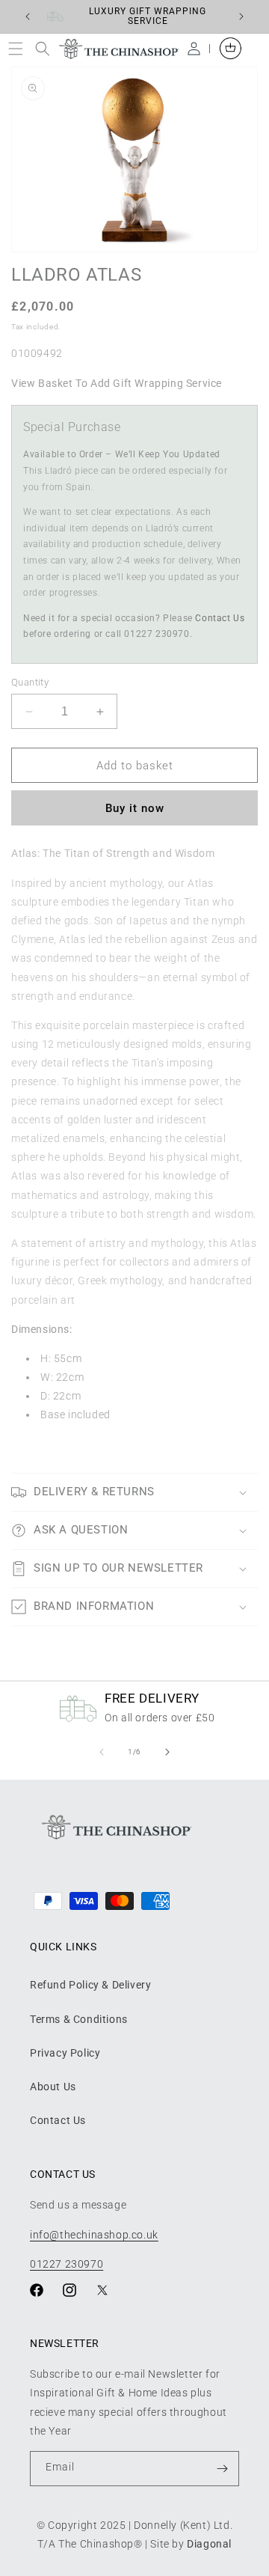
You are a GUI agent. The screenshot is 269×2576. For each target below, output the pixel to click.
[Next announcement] (241, 16)
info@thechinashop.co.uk (94, 2235)
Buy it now (135, 808)
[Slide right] (167, 1752)
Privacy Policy (65, 2053)
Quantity (30, 682)
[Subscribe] (222, 2469)
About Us (53, 2087)
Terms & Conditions (79, 2019)
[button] (19, 48)
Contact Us (220, 618)
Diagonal (209, 2544)
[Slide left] (102, 1752)
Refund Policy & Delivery (90, 1985)
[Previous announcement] (28, 16)
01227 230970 (67, 2264)
